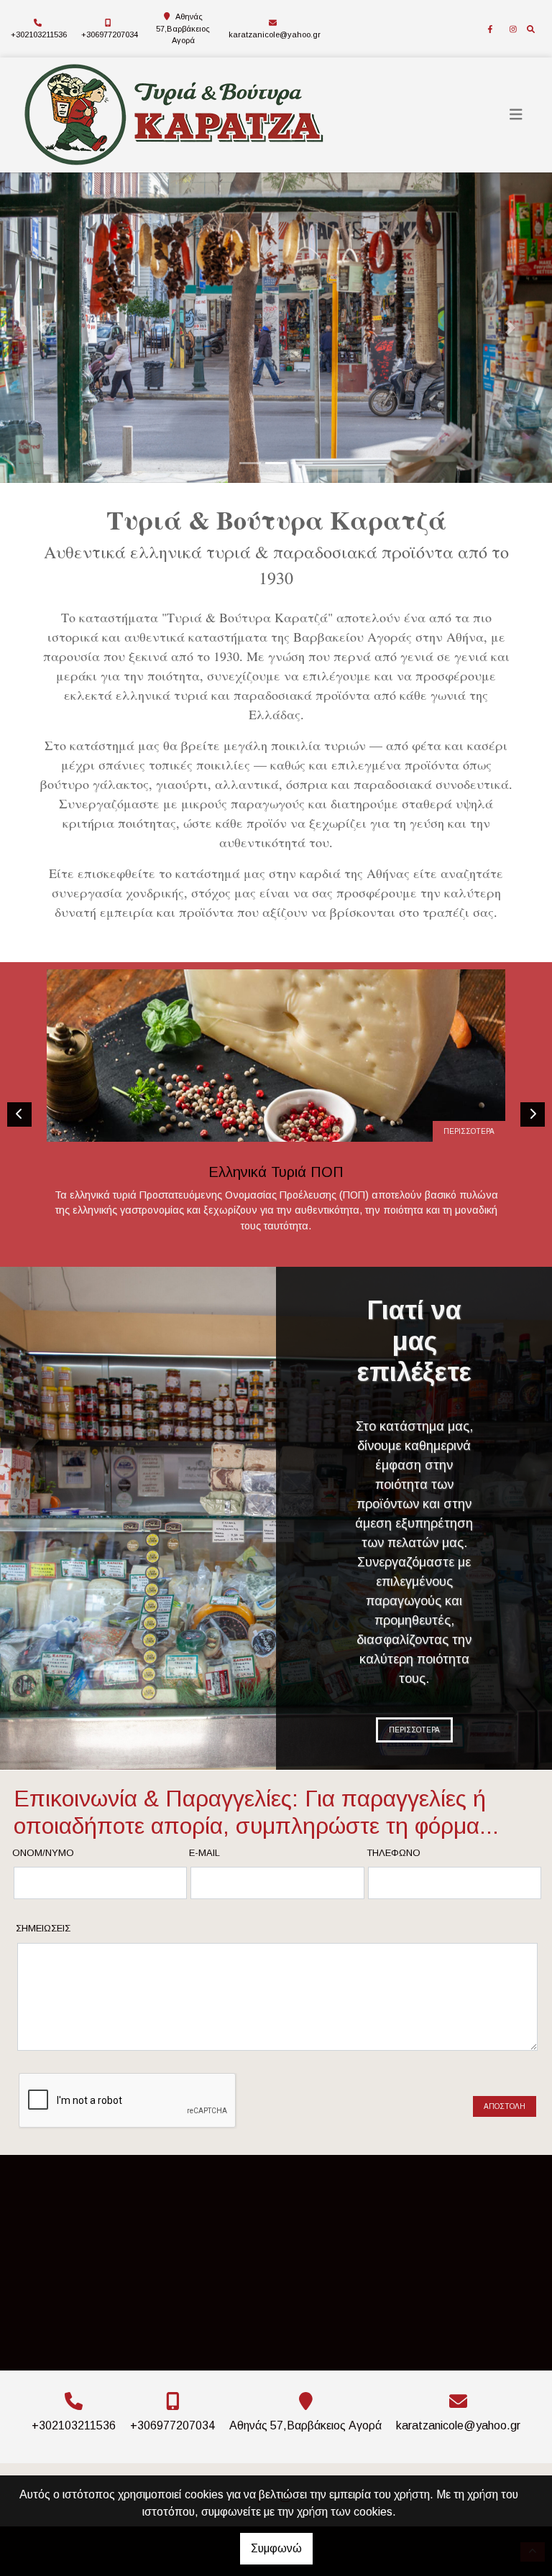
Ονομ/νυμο (43, 1853)
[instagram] (513, 29)
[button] (41, 328)
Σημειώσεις (43, 1928)
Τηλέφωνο (394, 1853)
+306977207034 (110, 34)
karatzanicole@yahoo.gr (275, 34)
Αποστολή (505, 2106)
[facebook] (490, 29)
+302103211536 (39, 34)
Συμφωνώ (276, 2548)
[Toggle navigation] (516, 115)
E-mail (204, 1853)
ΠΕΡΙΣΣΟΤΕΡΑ (469, 1131)
